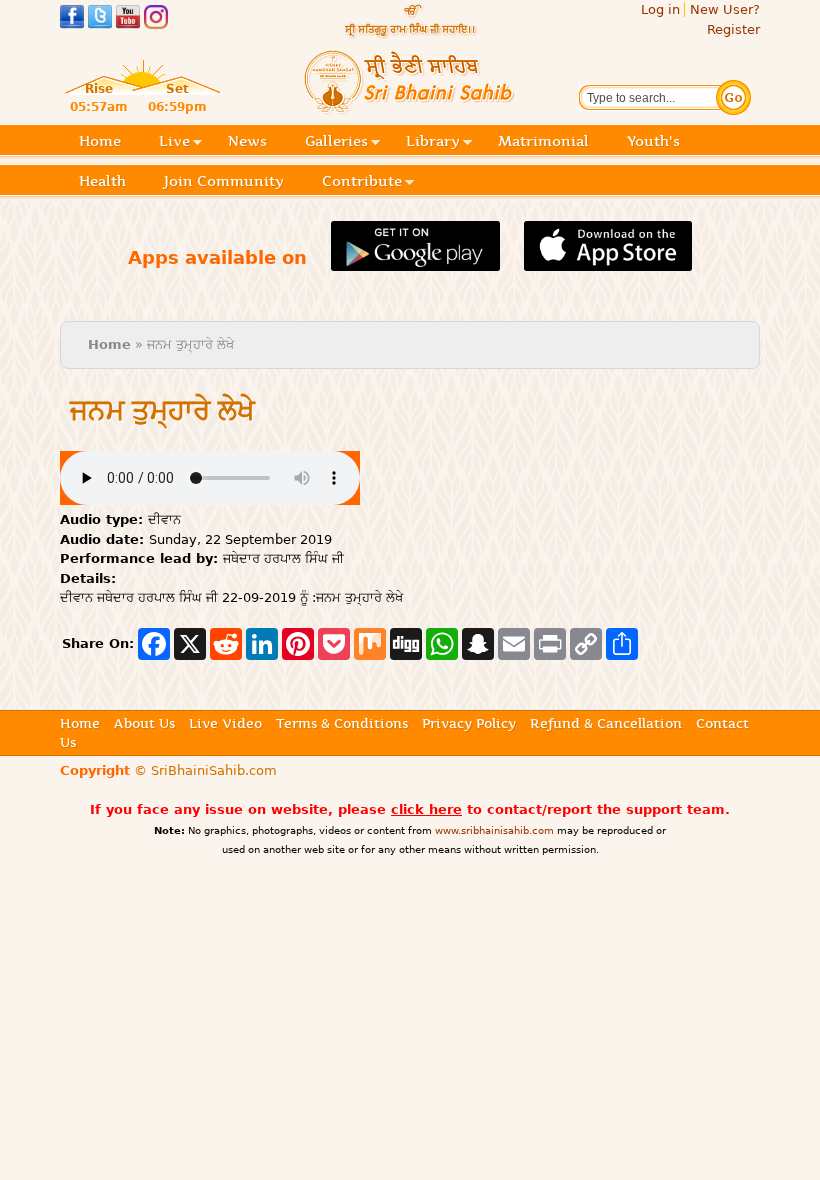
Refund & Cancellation (606, 723)
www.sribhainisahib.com (494, 830)
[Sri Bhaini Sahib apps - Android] (415, 259)
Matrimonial (543, 141)
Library (433, 142)
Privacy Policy (469, 723)
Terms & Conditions (342, 723)
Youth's (653, 141)
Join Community (224, 181)
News (247, 141)
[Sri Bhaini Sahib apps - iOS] (608, 259)
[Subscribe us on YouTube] (128, 19)
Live (174, 142)
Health (102, 181)
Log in (660, 9)
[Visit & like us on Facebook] (72, 19)
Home (100, 141)
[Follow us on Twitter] (100, 19)
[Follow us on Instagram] (156, 19)
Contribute (362, 182)
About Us (144, 723)
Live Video (225, 723)
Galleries (336, 142)
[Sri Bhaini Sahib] (410, 106)
